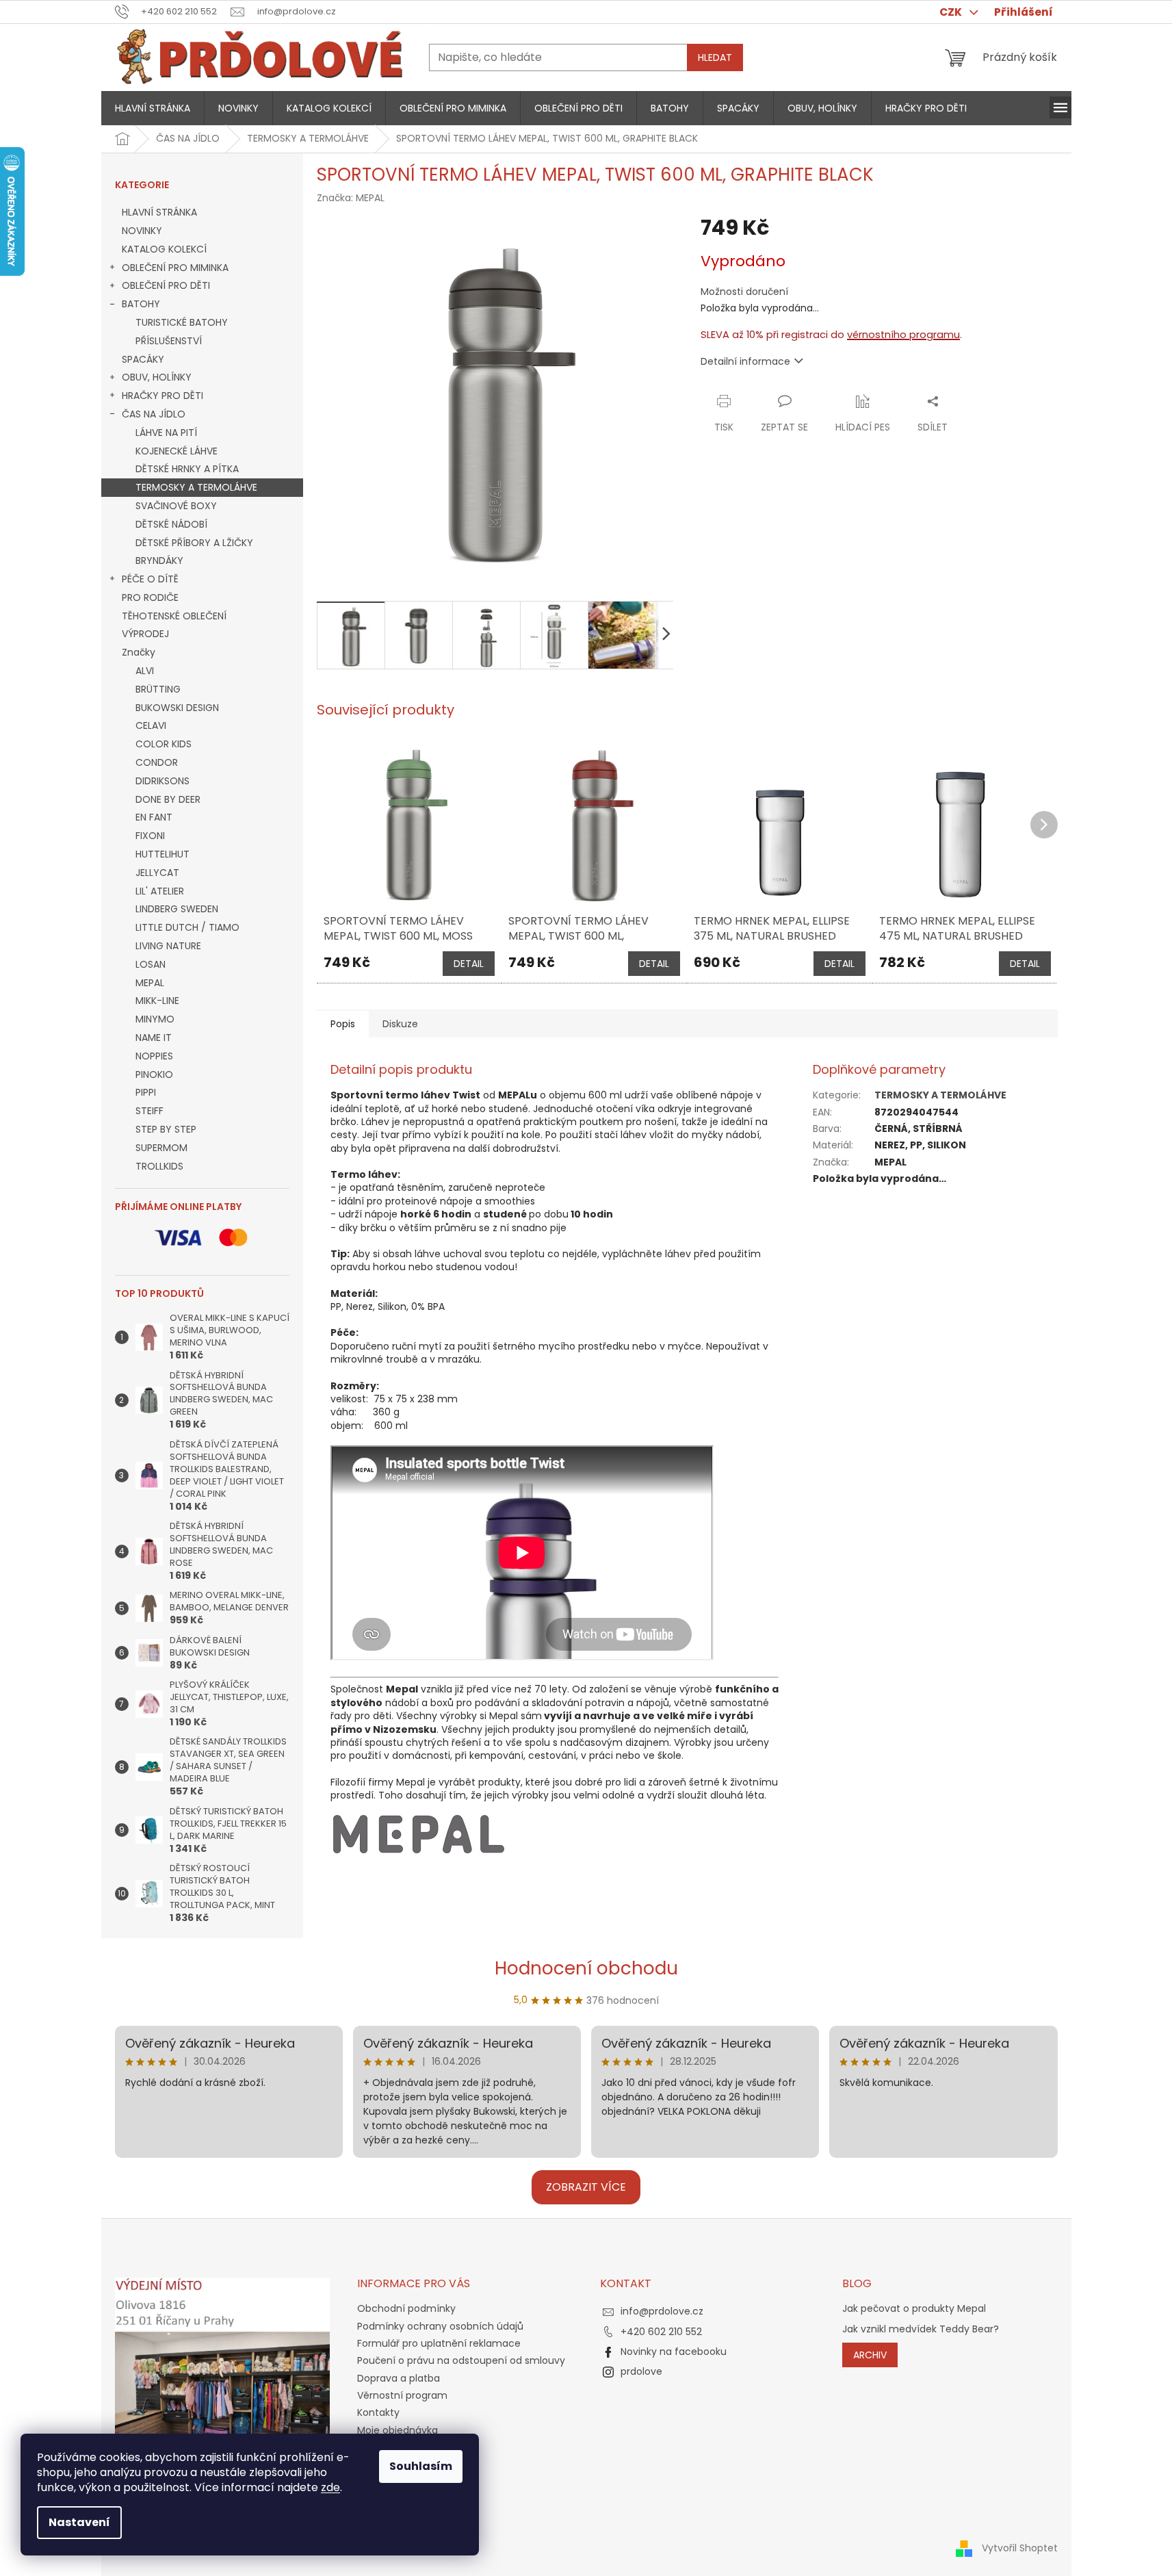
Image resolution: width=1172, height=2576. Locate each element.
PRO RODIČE (150, 597)
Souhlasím (421, 2466)
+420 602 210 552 (661, 2332)
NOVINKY (142, 231)
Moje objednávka (398, 2430)
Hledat (715, 57)
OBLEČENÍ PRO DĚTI (166, 285)
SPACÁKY (143, 359)
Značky (139, 652)
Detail (469, 964)
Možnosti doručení (744, 292)
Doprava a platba (399, 2378)
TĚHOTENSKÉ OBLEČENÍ (174, 616)
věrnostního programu (903, 335)
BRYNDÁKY (159, 561)
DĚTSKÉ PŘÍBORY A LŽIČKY (194, 543)
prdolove (641, 2371)
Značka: (351, 198)
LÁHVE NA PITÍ (166, 433)
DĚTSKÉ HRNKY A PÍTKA (187, 469)
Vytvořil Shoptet (1020, 2547)
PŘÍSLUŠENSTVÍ (169, 341)
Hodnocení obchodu (586, 1968)
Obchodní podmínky (406, 2308)
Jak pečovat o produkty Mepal (914, 2309)
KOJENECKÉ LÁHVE (177, 451)
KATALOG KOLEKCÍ (164, 249)
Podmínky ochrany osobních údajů (440, 2326)
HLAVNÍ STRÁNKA (159, 212)
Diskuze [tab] (400, 1024)
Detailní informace (745, 361)
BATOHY (141, 304)
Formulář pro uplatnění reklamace (439, 2343)
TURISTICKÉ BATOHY (182, 322)
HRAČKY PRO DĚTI (162, 396)
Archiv (870, 2355)
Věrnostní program (402, 2395)
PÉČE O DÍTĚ (150, 579)
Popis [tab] (343, 1024)
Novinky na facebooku (674, 2352)
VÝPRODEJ (145, 634)
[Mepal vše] (419, 1833)
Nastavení (79, 2522)
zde (330, 2487)
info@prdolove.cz (662, 2311)
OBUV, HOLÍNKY (157, 377)
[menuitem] (153, 108)
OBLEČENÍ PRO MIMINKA (175, 268)
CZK (952, 12)
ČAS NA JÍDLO (154, 414)
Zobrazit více (586, 2187)
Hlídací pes (863, 427)
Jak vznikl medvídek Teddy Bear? (921, 2329)
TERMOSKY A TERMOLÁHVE (196, 487)
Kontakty (378, 2412)
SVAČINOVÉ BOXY (176, 506)
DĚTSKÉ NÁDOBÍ (171, 524)
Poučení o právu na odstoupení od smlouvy (461, 2360)
